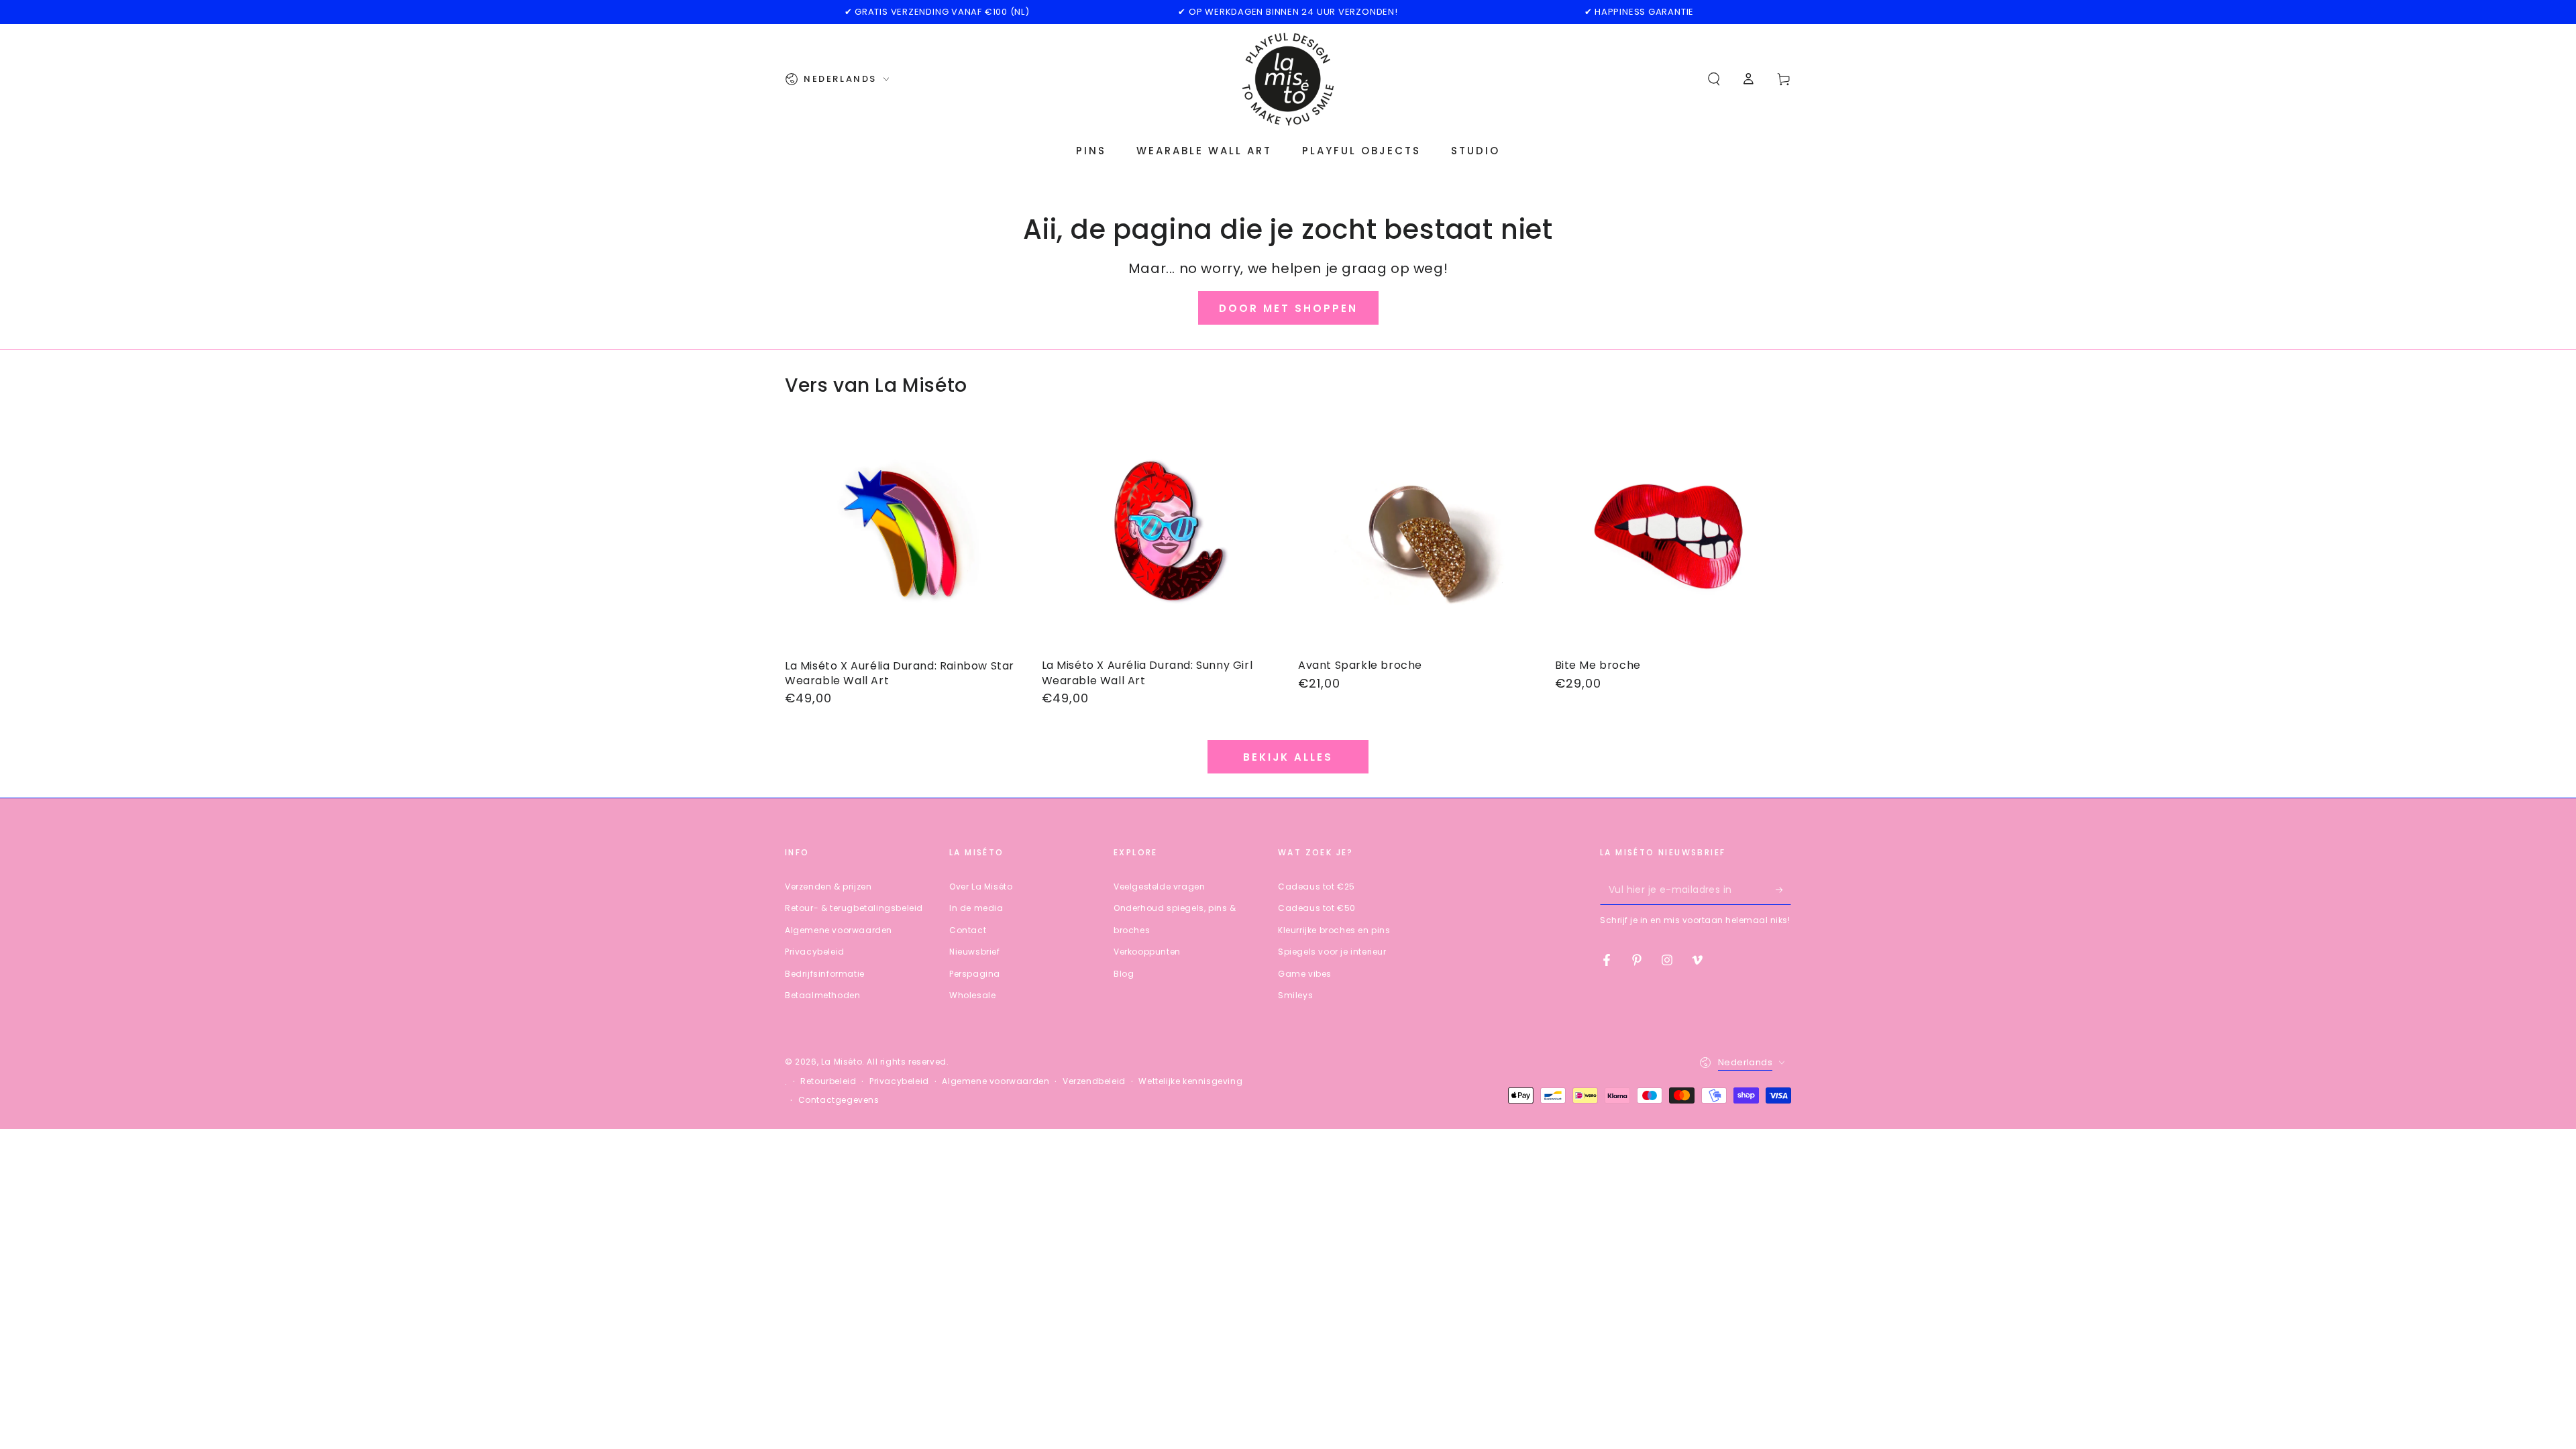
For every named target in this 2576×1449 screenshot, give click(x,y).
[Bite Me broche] (1673, 536)
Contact (968, 930)
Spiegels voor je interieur (1332, 952)
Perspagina (975, 974)
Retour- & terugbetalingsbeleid (854, 908)
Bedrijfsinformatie (825, 974)
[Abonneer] (1783, 890)
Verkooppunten (1147, 952)
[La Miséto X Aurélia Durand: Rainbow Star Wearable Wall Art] (903, 536)
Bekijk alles (1288, 757)
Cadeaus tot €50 (1317, 908)
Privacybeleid (815, 952)
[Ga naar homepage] (1288, 79)
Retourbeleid (828, 1081)
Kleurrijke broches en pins (1334, 930)
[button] (1714, 79)
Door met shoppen (1288, 308)
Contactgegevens (839, 1100)
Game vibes (1305, 974)
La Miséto (842, 1062)
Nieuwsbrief (975, 952)
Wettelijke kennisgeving (1190, 1081)
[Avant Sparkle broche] (1416, 536)
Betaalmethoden (822, 995)
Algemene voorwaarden (839, 930)
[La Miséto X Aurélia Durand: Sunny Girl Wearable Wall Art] (1160, 536)
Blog (1124, 974)
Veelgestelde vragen (1159, 887)
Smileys (1295, 995)
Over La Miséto (981, 887)
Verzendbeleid (1094, 1081)
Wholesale (972, 995)
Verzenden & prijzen (828, 887)
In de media (976, 908)
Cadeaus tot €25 (1317, 887)
